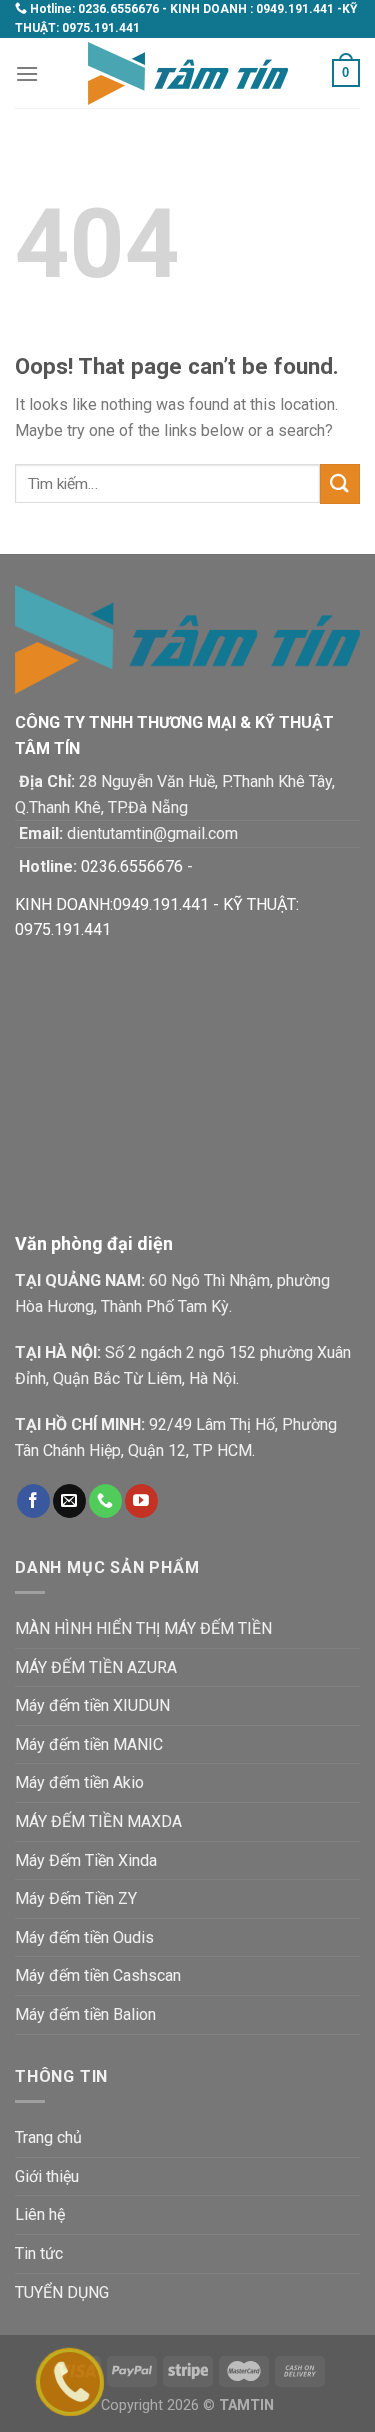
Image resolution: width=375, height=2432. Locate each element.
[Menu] (27, 73)
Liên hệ (40, 2214)
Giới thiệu (47, 2176)
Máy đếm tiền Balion (85, 2014)
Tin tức (39, 2253)
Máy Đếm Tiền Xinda (86, 1860)
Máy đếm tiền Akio (79, 1782)
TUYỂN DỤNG (62, 2292)
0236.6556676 (118, 9)
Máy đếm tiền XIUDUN (92, 1705)
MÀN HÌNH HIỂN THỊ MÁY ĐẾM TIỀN (143, 1628)
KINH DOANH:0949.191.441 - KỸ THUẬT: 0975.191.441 (157, 917)
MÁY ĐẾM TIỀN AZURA (96, 1667)
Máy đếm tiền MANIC (89, 1744)
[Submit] (340, 483)
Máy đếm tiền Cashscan (98, 1975)
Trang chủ (48, 2137)
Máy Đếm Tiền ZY (76, 1898)
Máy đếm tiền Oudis (84, 1937)
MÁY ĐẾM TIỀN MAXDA (98, 1821)
